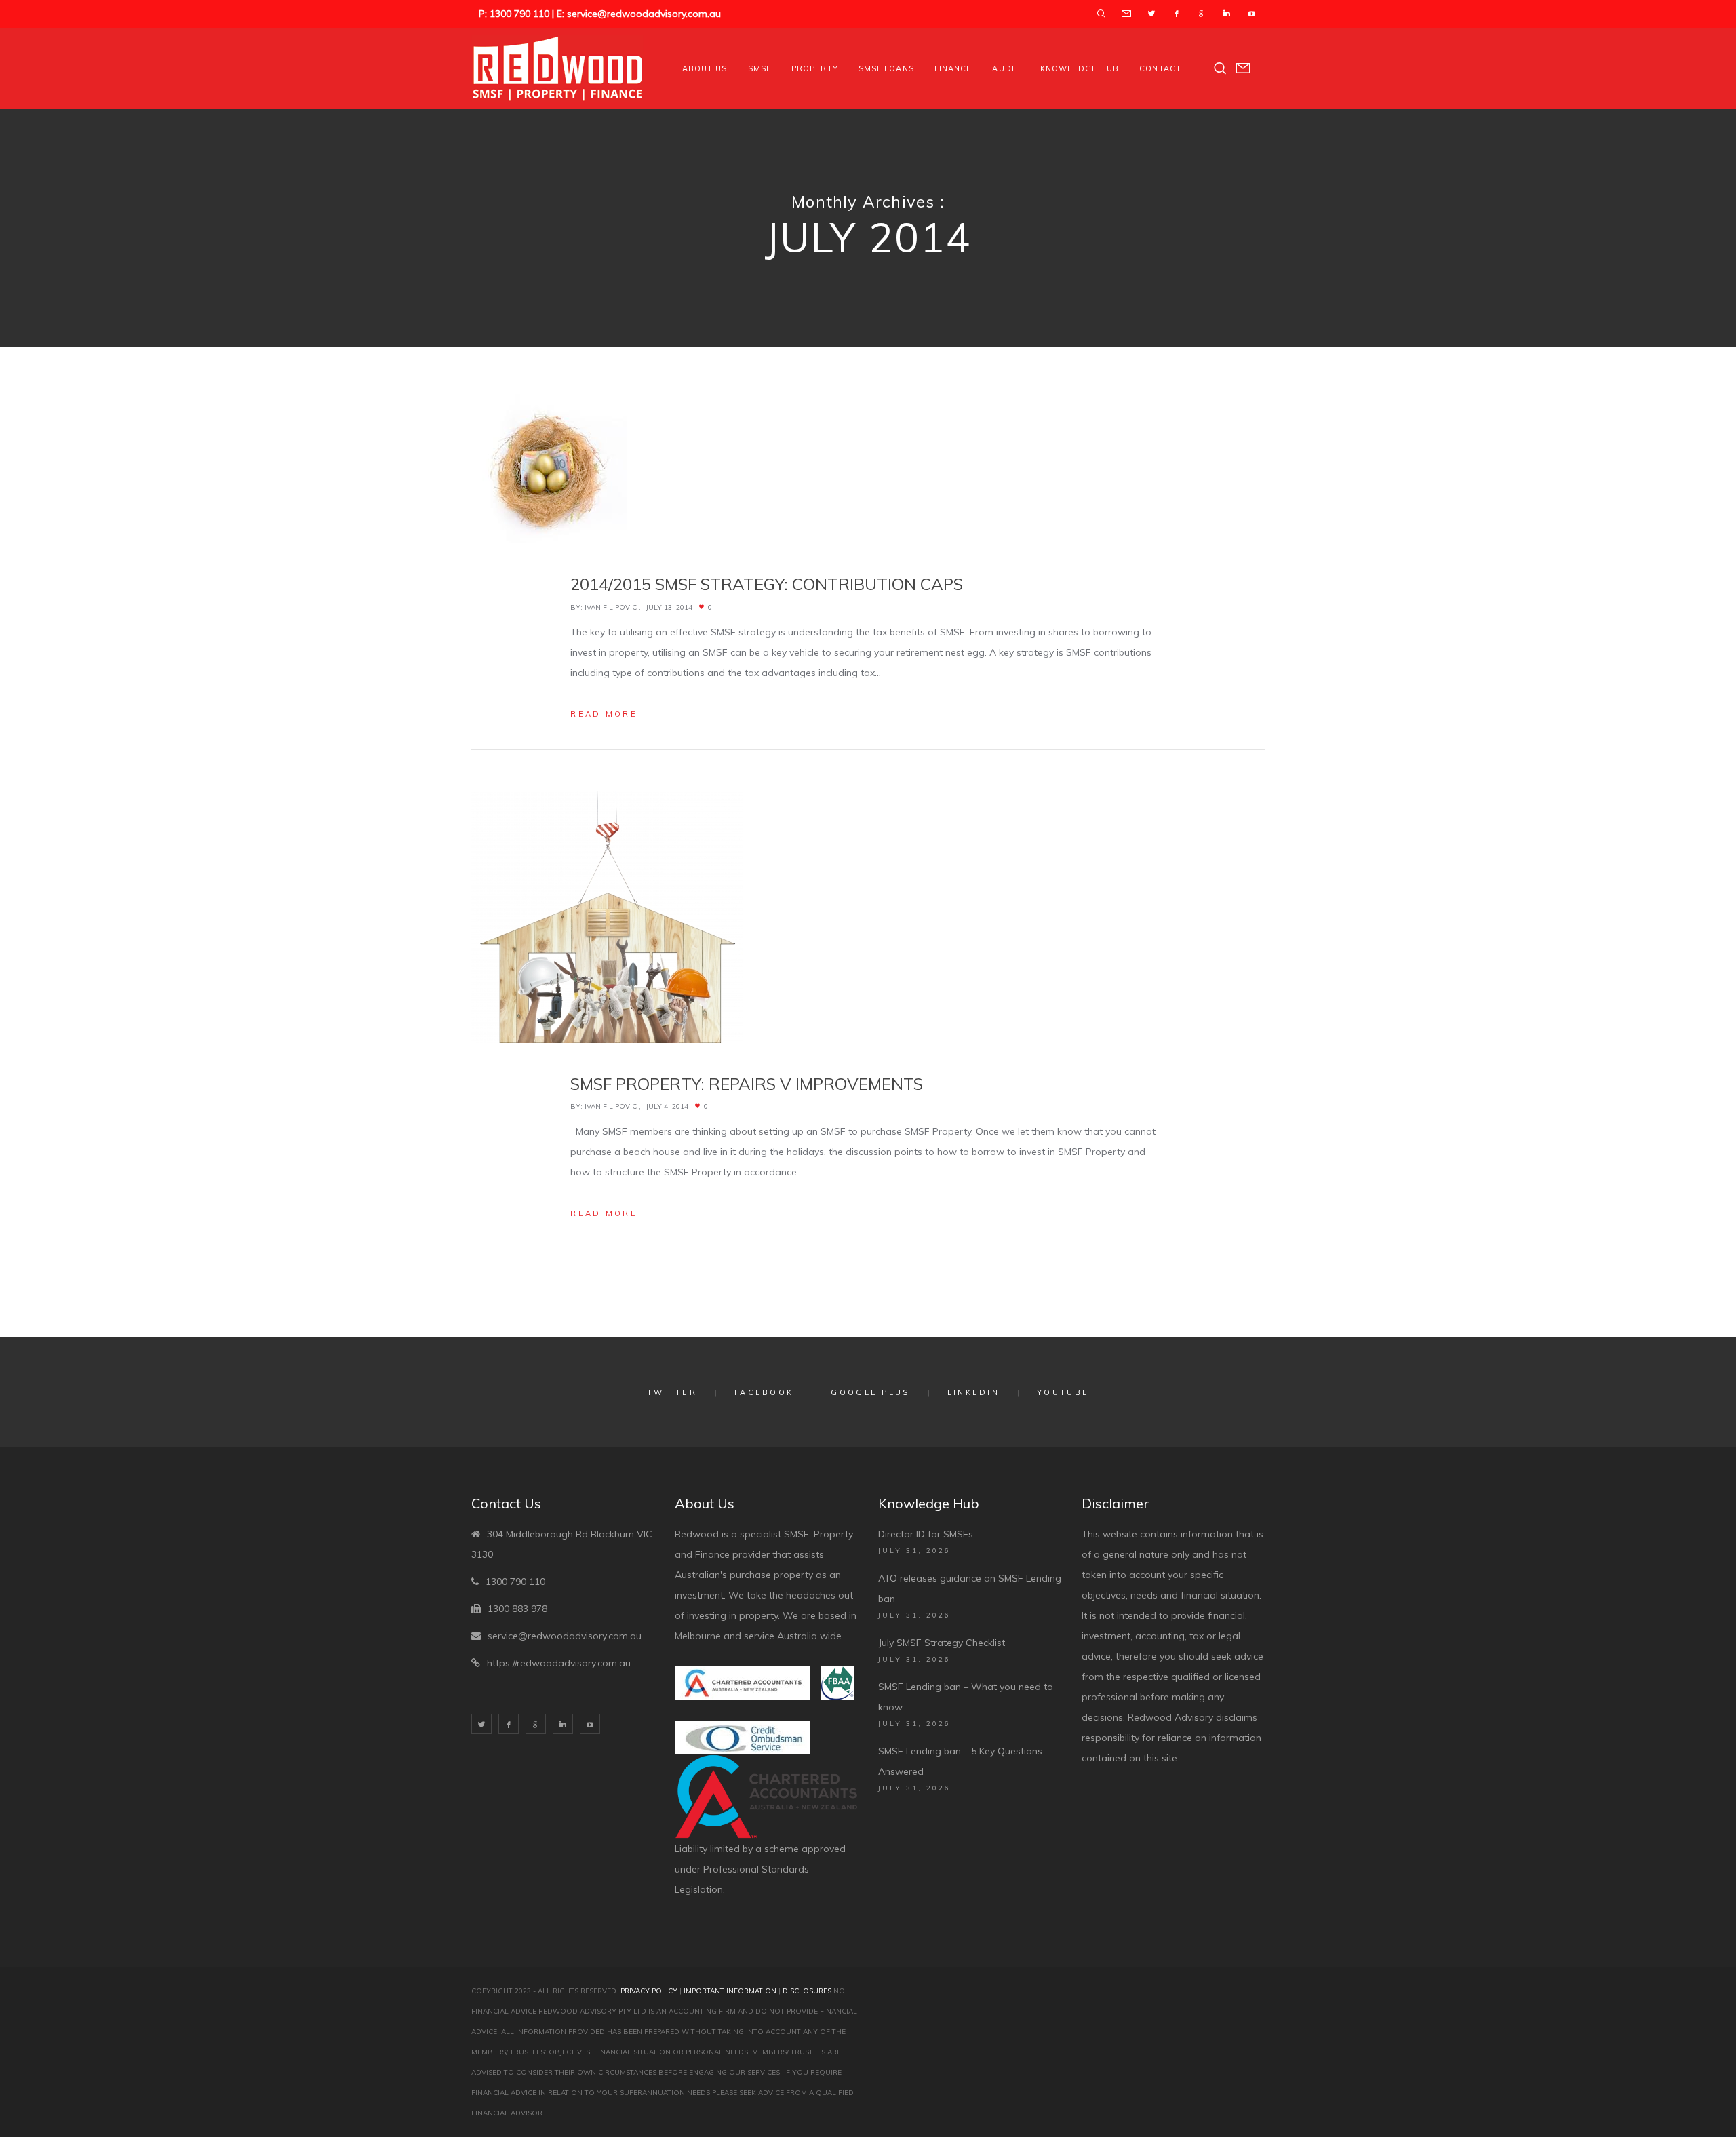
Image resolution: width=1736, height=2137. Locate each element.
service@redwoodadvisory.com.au (565, 1636)
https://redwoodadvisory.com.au (559, 1663)
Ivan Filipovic (611, 607)
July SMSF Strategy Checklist (942, 1643)
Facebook (764, 1392)
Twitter (672, 1392)
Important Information (730, 1991)
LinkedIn (973, 1392)
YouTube (1063, 1392)
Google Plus (870, 1392)
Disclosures (807, 1991)
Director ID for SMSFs (926, 1534)
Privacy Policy (649, 1991)
